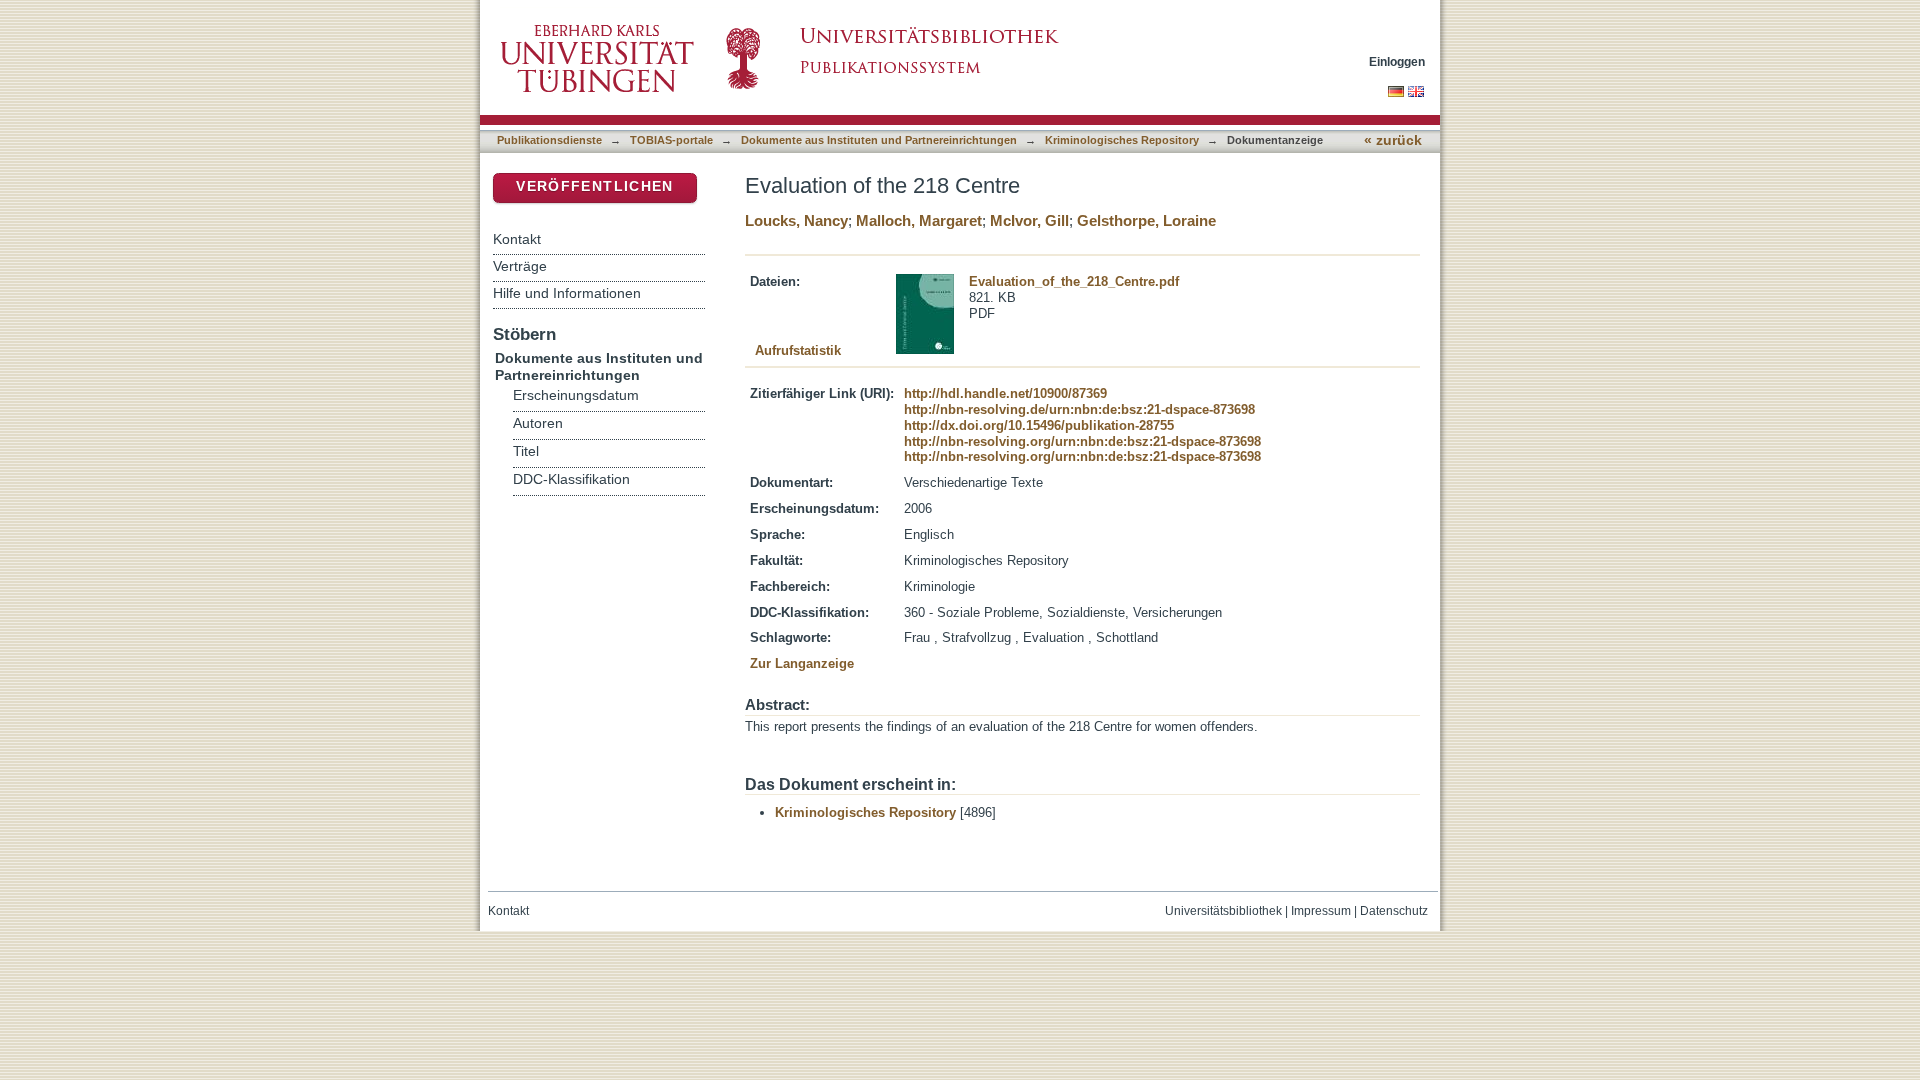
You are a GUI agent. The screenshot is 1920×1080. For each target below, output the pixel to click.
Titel (526, 451)
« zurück (1393, 140)
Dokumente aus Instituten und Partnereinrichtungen (879, 140)
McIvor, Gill (1029, 220)
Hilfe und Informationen (567, 293)
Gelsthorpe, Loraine (1146, 220)
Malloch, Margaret (919, 220)
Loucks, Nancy (796, 220)
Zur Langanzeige (802, 663)
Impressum (1321, 911)
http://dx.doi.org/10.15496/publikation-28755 (1039, 425)
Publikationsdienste (549, 140)
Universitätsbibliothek (1223, 911)
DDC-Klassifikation (571, 479)
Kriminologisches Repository (1122, 140)
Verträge (520, 266)
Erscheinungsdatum (576, 395)
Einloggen (1397, 61)
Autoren (538, 423)
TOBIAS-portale (671, 140)
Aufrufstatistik (798, 350)
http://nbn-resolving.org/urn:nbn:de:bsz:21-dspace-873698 (1082, 441)
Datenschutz (1394, 911)
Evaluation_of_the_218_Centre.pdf (1074, 281)
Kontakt (517, 239)
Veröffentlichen (594, 186)
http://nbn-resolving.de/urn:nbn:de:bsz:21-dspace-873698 (1079, 409)
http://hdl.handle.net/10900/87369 (1005, 393)
